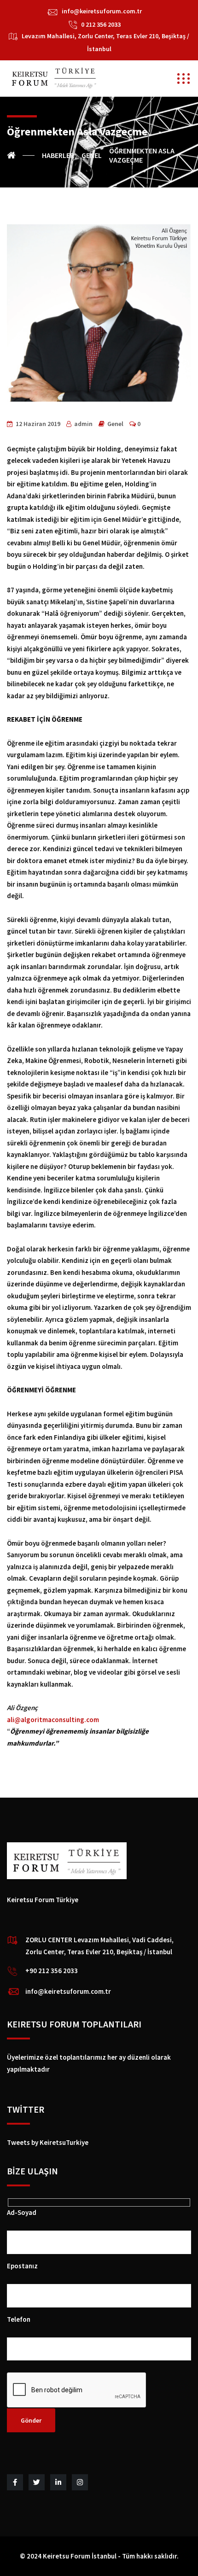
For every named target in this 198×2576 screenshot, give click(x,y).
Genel (115, 424)
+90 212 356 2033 (52, 1971)
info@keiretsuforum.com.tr (102, 11)
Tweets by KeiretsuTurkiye (48, 2142)
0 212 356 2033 (101, 24)
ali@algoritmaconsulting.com (53, 1720)
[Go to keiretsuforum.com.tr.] (21, 155)
